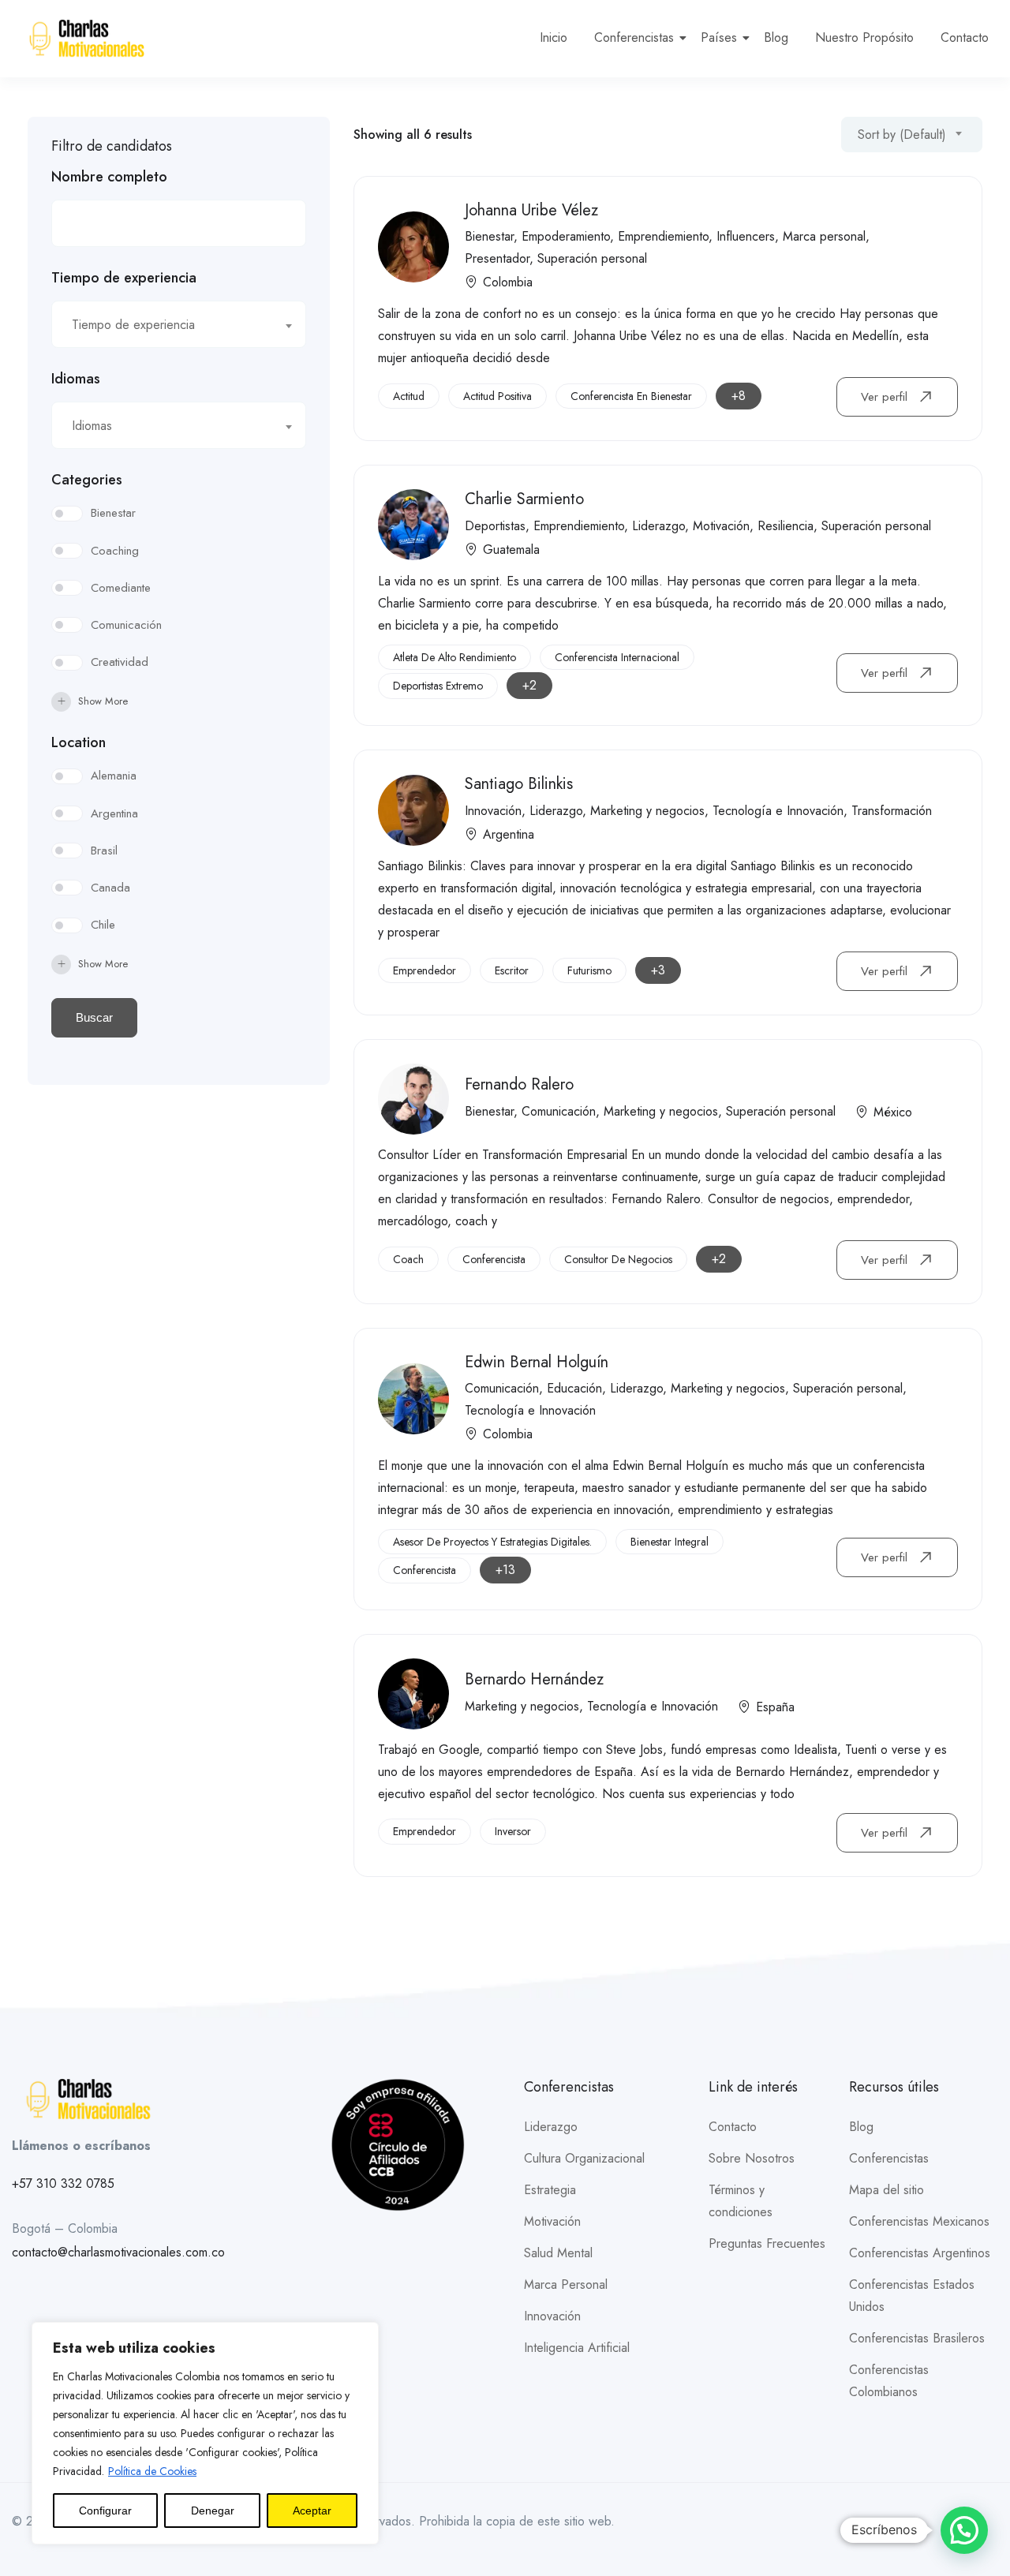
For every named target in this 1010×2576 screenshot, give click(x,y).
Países (719, 37)
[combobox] (179, 324)
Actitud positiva (498, 396)
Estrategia (550, 2190)
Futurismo (589, 970)
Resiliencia (786, 526)
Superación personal (592, 258)
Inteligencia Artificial (577, 2348)
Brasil (104, 851)
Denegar (213, 2511)
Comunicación (126, 625)
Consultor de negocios (618, 1259)
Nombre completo (109, 177)
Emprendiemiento (663, 236)
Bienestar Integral (670, 1542)
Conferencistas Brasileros (917, 2338)
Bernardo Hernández (534, 1679)
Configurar (105, 2511)
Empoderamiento (566, 236)
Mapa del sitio (887, 2190)
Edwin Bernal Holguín (537, 1362)
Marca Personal (566, 2284)
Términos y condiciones (741, 2201)
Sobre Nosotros (752, 2158)
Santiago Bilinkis (519, 784)
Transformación (892, 811)
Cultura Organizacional (584, 2158)
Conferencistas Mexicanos (919, 2221)
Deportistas (495, 526)
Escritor (512, 970)
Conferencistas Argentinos (920, 2253)
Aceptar (312, 2511)
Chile (103, 925)
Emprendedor (425, 970)
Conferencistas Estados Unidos (912, 2296)
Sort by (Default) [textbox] (902, 135)
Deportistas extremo (438, 686)
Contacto (965, 37)
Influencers (746, 236)
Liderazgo (658, 526)
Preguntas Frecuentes (767, 2243)
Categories (87, 480)
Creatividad (120, 662)
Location (79, 742)
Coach (408, 1259)
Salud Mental (558, 2253)
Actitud (409, 396)
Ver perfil (886, 397)
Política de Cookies (152, 2471)
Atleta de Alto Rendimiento (454, 657)
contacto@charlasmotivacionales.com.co (118, 2252)
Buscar (94, 1017)
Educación (574, 1388)
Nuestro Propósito (864, 37)
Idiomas (76, 379)
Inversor (513, 1831)
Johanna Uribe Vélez (531, 210)
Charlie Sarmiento (524, 499)
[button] (964, 2530)
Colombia (508, 282)
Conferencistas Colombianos (889, 2381)
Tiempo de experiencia (124, 278)
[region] (205, 2433)
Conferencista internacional (617, 657)
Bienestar (113, 513)
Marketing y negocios (647, 811)
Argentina (114, 813)
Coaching (115, 551)
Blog (776, 37)
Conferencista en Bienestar (631, 396)
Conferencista (494, 1259)
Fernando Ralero (519, 1084)
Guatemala (511, 550)
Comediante (121, 588)
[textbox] (169, 325)
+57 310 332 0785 (63, 2183)
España (775, 1707)
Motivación (721, 526)
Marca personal (824, 236)
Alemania (114, 776)
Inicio (554, 37)
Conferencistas (634, 37)
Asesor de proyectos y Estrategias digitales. (492, 1542)
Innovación (493, 811)
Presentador (497, 258)
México (893, 1112)
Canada (110, 888)
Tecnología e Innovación (778, 811)
